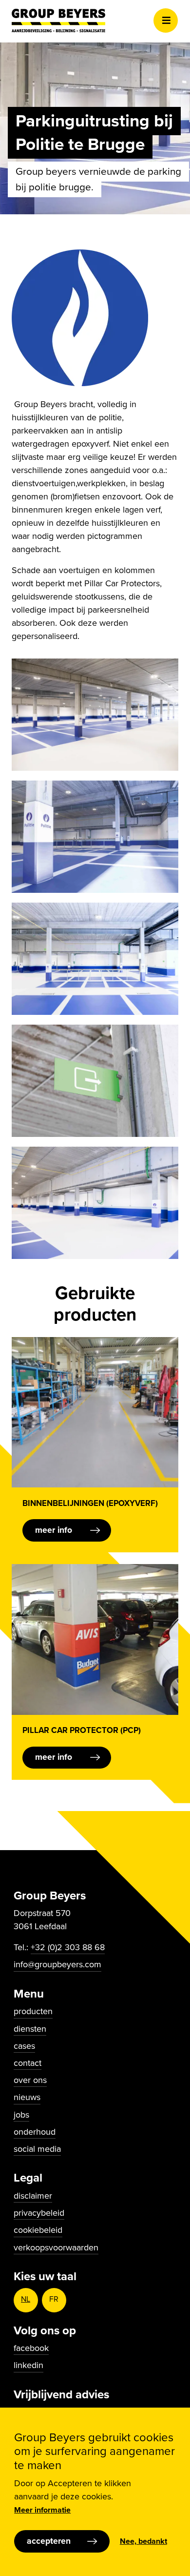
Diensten (30, 2029)
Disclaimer (33, 2196)
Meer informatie (42, 2510)
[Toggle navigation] (166, 21)
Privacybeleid (39, 2213)
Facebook (31, 2348)
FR (54, 2299)
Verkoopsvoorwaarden (56, 2247)
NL (26, 2299)
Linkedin (28, 2365)
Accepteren (49, 2541)
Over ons (30, 2080)
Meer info (54, 1530)
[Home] (58, 21)
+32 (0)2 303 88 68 (68, 1947)
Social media (37, 2149)
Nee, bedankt (143, 2541)
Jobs (21, 2115)
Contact (28, 2063)
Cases (24, 2046)
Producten (33, 2011)
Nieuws (27, 2097)
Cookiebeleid (38, 2230)
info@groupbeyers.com (57, 1964)
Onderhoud (35, 2132)
